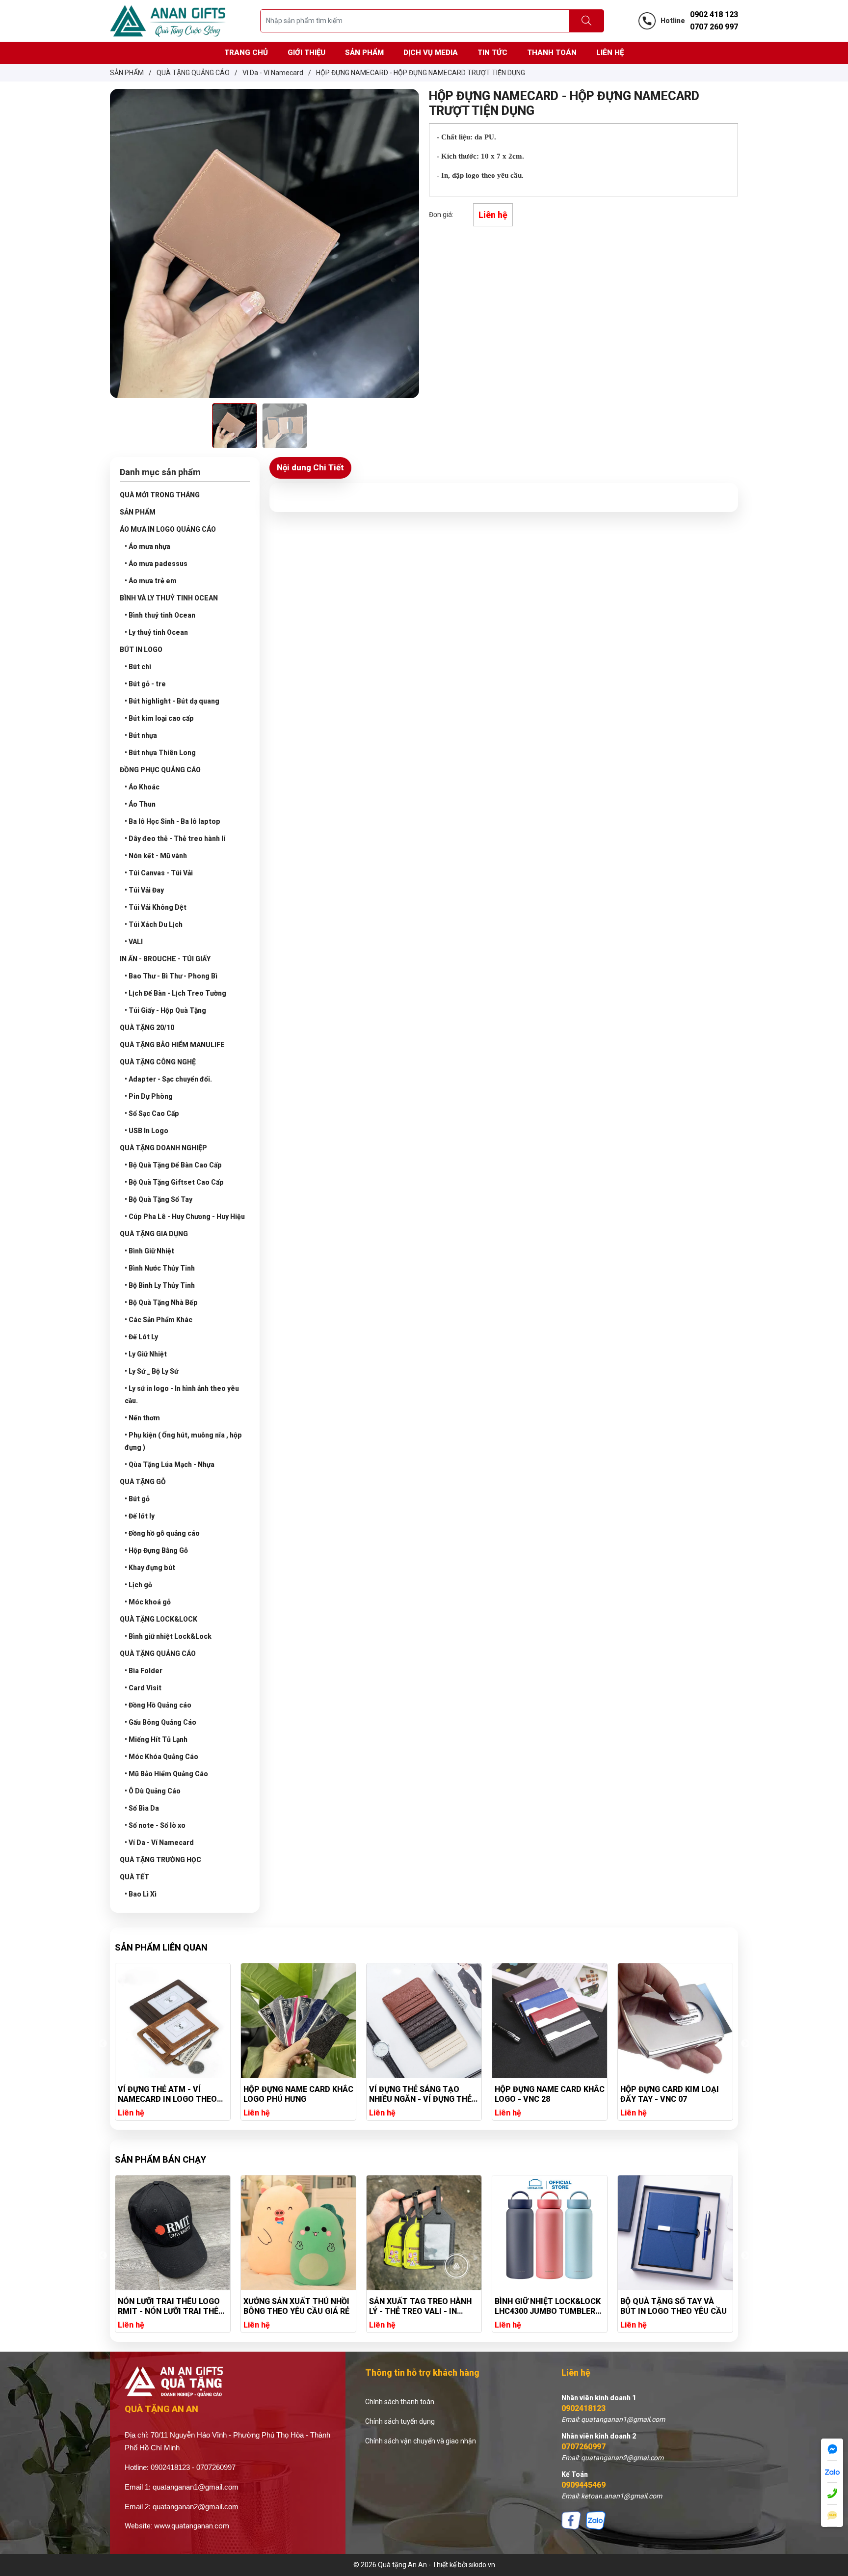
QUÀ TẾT (134, 1877)
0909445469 (583, 2485)
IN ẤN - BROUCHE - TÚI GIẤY (165, 959)
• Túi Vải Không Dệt (156, 907)
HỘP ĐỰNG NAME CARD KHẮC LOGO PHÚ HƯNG (173, 2094)
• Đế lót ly (140, 1516)
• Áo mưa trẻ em (151, 581)
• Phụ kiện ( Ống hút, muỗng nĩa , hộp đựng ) (183, 1441)
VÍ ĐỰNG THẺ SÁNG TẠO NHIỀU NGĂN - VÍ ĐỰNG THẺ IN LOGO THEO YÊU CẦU (295, 2094)
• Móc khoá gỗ (148, 1602)
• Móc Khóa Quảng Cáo (161, 1757)
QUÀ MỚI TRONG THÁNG (160, 495)
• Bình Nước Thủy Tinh (160, 1268)
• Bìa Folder (144, 1671)
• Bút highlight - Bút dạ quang (172, 701)
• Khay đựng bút (150, 1568)
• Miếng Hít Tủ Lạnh (156, 1739)
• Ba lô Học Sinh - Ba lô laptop (172, 821)
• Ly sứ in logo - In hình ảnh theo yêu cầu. (182, 1395)
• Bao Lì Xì (141, 1894)
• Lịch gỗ (138, 1585)
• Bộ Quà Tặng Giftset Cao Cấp (174, 1182)
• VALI (134, 942)
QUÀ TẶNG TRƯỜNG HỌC (160, 1860)
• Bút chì (138, 667)
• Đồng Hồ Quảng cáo (158, 1705)
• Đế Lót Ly (141, 1337)
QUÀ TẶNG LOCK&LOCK (159, 1619)
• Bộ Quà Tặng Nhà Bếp (161, 1302)
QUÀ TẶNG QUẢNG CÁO (158, 1654)
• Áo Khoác (142, 787)
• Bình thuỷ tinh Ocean (160, 615)
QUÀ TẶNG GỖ (143, 1482)
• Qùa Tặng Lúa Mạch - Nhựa (170, 1464)
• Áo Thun (140, 804)
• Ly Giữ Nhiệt (146, 1354)
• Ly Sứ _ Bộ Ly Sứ (151, 1371)
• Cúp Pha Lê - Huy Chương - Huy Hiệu (185, 1217)
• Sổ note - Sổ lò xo (155, 1825)
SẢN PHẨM (138, 512)
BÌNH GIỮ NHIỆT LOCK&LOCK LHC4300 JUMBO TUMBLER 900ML (422, 2306)
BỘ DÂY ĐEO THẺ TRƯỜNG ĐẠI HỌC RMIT (668, 2306)
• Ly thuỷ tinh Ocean (156, 632)
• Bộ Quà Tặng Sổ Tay (159, 1199)
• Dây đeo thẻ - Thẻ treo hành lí (175, 839)
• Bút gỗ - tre (145, 684)
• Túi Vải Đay (144, 890)
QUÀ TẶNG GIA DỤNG (154, 1234)
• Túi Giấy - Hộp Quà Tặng (165, 1010)
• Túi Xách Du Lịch (154, 924)
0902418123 (583, 2408)
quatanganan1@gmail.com (196, 2487)
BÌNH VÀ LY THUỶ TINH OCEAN (169, 598)
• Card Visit (143, 1688)
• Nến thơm (142, 1418)
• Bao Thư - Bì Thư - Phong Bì (171, 976)
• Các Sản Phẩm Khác (159, 1320)
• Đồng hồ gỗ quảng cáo (162, 1533)
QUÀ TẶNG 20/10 (147, 1028)
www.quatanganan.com (192, 2526)
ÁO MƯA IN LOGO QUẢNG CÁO (168, 529)
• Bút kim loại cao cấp (159, 718)
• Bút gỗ (137, 1499)
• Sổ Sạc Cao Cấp (152, 1113)
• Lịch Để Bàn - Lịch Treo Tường (175, 993)
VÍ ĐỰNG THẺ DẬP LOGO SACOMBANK (665, 2094)
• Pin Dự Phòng (149, 1096)
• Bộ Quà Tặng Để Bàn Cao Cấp (173, 1165)
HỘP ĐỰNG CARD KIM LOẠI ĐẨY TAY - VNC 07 (544, 2094)
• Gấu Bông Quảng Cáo (160, 1722)
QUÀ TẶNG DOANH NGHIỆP (163, 1148)
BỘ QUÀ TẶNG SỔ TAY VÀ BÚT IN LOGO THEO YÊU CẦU (548, 2306)
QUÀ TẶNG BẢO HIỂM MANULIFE (172, 1045)
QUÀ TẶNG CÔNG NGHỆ (158, 1062)
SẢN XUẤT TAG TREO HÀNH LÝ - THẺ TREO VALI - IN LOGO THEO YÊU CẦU (295, 2306)
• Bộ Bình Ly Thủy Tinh (160, 1285)
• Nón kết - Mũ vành (156, 856)
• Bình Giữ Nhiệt (149, 1251)
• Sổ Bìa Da (142, 1808)
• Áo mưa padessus (156, 564)
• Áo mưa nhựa (147, 546)
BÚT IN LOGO (141, 650)
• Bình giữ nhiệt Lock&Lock (168, 1636)
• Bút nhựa (141, 735)
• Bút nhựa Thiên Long (160, 753)
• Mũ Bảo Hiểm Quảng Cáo (166, 1774)
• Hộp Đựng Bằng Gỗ (156, 1550)
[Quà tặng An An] (168, 20)
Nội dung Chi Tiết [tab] (310, 467)
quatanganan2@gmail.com (196, 2507)
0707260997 (583, 2447)
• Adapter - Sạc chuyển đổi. (168, 1079)
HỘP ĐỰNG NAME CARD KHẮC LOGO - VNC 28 (424, 2094)
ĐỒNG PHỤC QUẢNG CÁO (160, 770)
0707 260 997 (714, 27)
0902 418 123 (714, 14)
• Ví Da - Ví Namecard (159, 1843)
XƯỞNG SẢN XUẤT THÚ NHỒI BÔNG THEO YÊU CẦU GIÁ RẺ (171, 2306)
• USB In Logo (146, 1131)
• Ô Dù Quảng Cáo (153, 1791)
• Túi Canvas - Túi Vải (159, 873)
